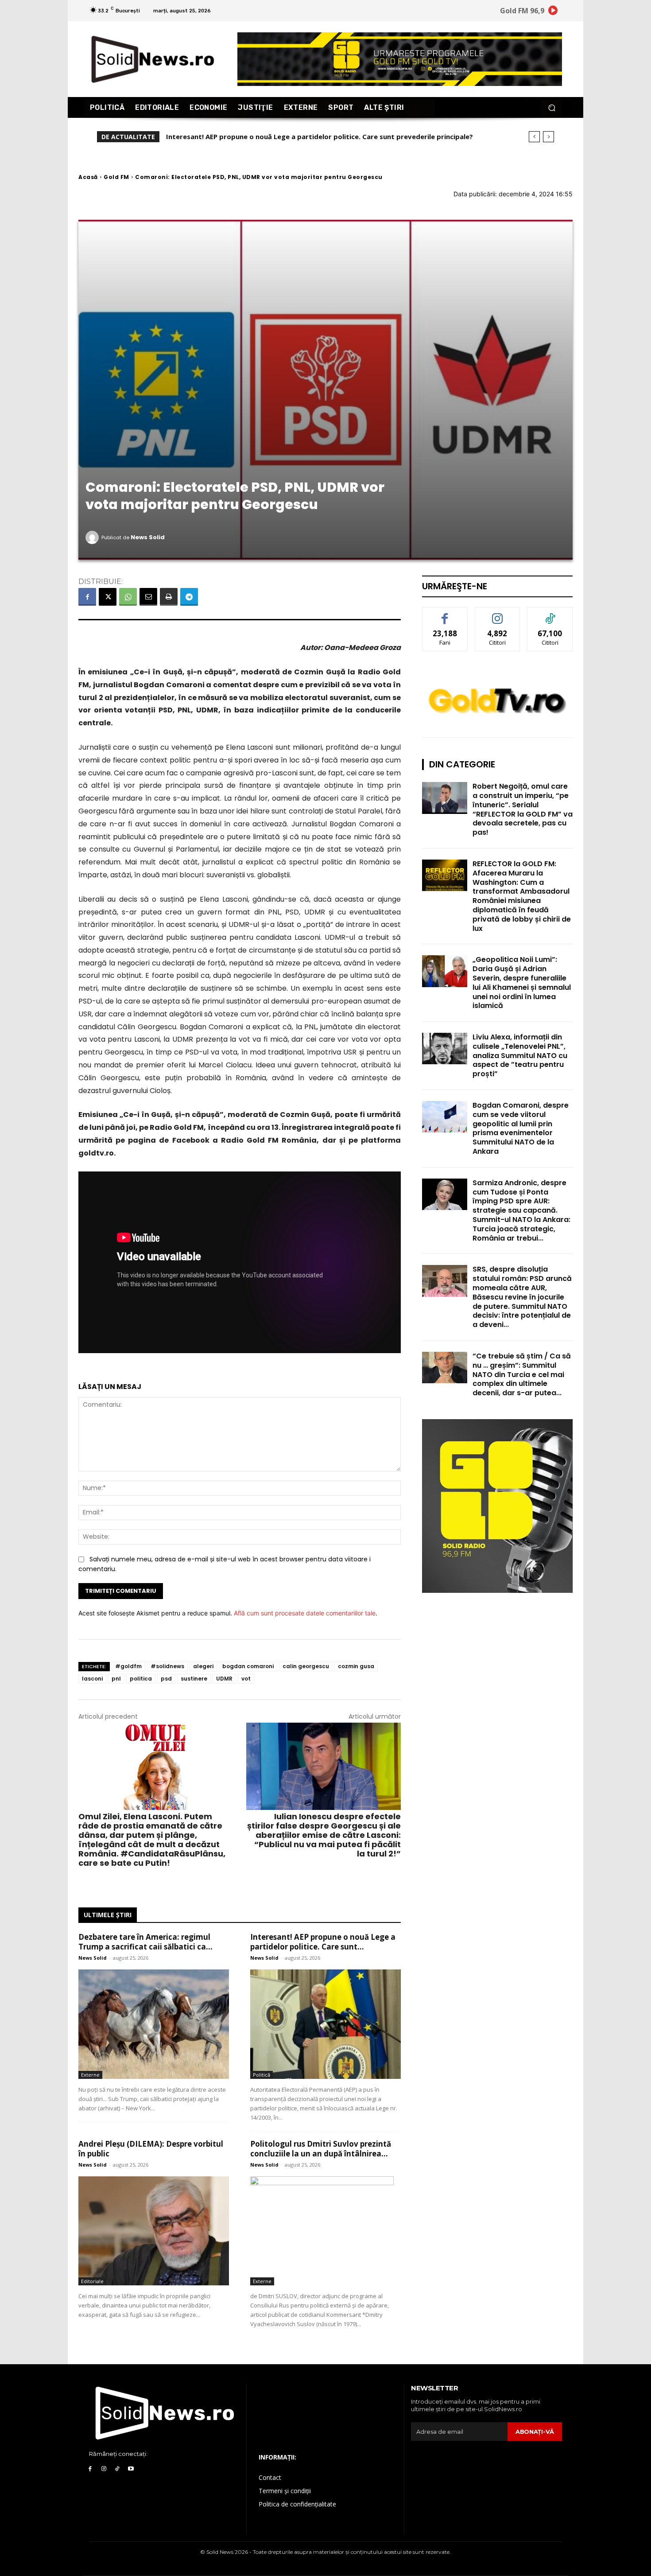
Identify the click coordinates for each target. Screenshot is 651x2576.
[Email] (148, 597)
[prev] (534, 137)
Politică (262, 2075)
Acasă (88, 177)
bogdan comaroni (248, 1666)
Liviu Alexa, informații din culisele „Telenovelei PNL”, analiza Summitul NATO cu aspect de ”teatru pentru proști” (520, 1055)
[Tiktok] (118, 2469)
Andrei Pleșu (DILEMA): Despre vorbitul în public (245, 136)
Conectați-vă (498, 614)
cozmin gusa (356, 1666)
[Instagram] (104, 2469)
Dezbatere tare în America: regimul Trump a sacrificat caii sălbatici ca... (145, 1942)
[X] (108, 597)
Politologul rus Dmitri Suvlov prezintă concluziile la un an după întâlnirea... (321, 2149)
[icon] (553, 12)
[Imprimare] (169, 597)
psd (166, 1679)
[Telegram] (189, 597)
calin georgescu (306, 1666)
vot (246, 1679)
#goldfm (128, 1666)
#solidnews (167, 1666)
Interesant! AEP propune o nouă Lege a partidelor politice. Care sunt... (323, 1942)
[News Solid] (93, 537)
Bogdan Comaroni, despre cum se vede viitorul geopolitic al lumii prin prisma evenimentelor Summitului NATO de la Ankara (521, 1128)
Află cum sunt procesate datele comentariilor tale (305, 1613)
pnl (116, 1679)
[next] (548, 137)
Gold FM (116, 177)
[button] (552, 107)
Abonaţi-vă (535, 2432)
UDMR (224, 1679)
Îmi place (445, 614)
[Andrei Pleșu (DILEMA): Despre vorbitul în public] (154, 2231)
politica (141, 1679)
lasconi (92, 1679)
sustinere (194, 1679)
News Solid (148, 537)
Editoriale (92, 2281)
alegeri (203, 1666)
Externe (90, 2075)
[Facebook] (87, 597)
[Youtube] (131, 2469)
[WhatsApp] (128, 597)
